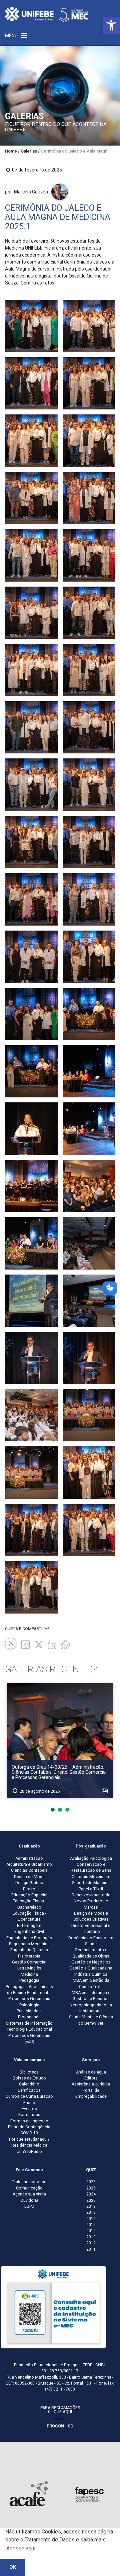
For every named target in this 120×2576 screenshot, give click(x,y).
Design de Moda (29, 1877)
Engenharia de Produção (29, 1938)
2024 (91, 2194)
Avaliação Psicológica (91, 1858)
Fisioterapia (29, 1956)
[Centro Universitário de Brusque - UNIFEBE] (47, 14)
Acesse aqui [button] (21, 2549)
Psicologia (29, 2005)
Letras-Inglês (29, 1968)
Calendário (29, 2084)
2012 (91, 2243)
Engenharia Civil (29, 1932)
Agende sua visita (29, 2194)
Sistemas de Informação (29, 2023)
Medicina (29, 1974)
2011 (91, 2249)
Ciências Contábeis (29, 1870)
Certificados (29, 2090)
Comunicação (29, 2188)
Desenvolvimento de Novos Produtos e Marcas (91, 1901)
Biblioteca (29, 2072)
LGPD (29, 2206)
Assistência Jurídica (91, 2084)
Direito (29, 1889)
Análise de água (91, 2072)
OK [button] (13, 2567)
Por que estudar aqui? (29, 2139)
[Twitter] (39, 1644)
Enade (29, 2103)
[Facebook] (25, 1644)
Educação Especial (29, 1895)
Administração (29, 1858)
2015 (91, 2225)
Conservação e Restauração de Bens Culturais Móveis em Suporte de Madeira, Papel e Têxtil (91, 1877)
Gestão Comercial (29, 1962)
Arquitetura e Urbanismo (29, 1864)
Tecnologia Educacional (29, 2029)
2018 (91, 2212)
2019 (91, 2206)
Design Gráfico (29, 1883)
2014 (91, 2231)
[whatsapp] (65, 1644)
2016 (91, 2219)
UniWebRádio (29, 2152)
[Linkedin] (52, 1644)
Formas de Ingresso (29, 2121)
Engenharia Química (29, 1950)
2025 (91, 2188)
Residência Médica (29, 2145)
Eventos (29, 2109)
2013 (91, 2237)
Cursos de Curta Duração (29, 2096)
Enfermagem (29, 1926)
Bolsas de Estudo (29, 2078)
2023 (91, 2200)
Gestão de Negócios (91, 1962)
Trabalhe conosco (29, 2182)
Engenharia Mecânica (29, 1944)
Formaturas (29, 2115)
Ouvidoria (29, 2200)
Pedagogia (29, 1980)
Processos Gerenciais (29, 1999)
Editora (91, 2078)
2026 (91, 2182)
